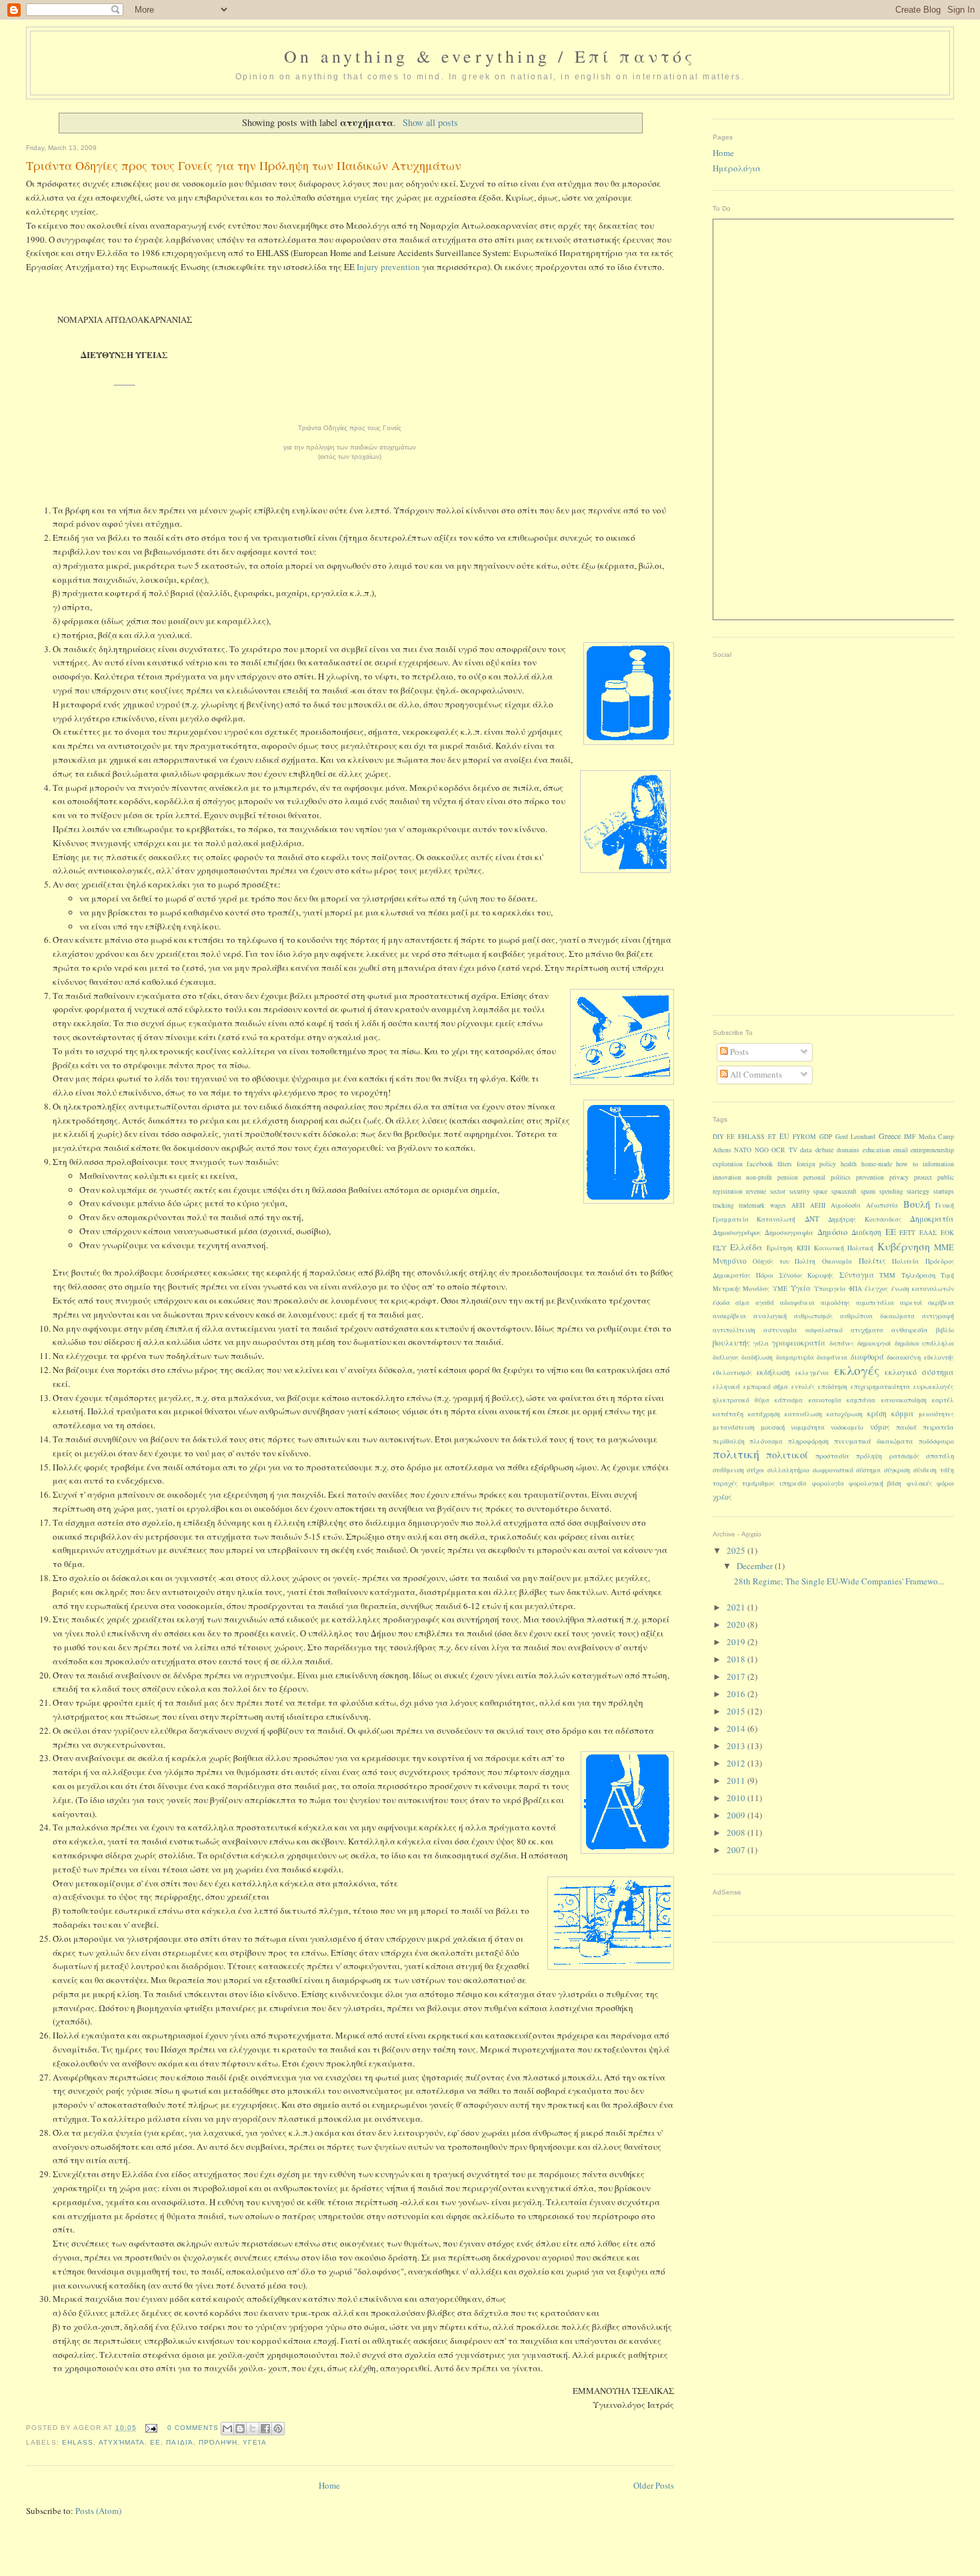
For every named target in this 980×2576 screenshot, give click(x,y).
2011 (737, 1780)
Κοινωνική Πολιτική (844, 1248)
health (849, 1164)
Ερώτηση (780, 1248)
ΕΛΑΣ (928, 1233)
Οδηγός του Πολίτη (784, 1261)
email (901, 1150)
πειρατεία (938, 1427)
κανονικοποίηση (904, 1400)
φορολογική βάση (875, 1483)
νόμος (880, 1427)
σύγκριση (897, 1470)
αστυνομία (780, 1330)
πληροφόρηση (808, 1441)
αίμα (742, 1303)
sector (778, 1191)
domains (848, 1150)
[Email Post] (151, 2428)
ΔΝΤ (812, 1219)
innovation (727, 1177)
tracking (723, 1205)
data (806, 1150)
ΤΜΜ (887, 1275)
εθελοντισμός (732, 1373)
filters (785, 1164)
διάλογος (726, 1357)
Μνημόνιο (730, 1261)
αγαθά (765, 1303)
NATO (743, 1150)
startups (944, 1191)
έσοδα (721, 1303)
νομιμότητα (808, 1427)
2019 (737, 1642)
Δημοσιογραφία (789, 1232)
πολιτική (736, 1454)
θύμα (762, 1400)
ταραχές (725, 1483)
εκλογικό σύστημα (919, 1372)
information (938, 1164)
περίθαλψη (729, 1441)
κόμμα (903, 1413)
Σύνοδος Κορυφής (807, 1275)
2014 (737, 1728)
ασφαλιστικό (824, 1330)
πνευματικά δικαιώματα (874, 1441)
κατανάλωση (803, 1414)
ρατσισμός (904, 1456)
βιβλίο (945, 1330)
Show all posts (430, 122)
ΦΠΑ (855, 1289)
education (876, 1150)
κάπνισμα (789, 1400)
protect (923, 1177)
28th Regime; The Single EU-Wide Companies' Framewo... (839, 1581)
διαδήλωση (757, 1357)
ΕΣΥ (720, 1248)
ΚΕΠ (803, 1248)
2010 (737, 1798)
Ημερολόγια (737, 168)
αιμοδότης (835, 1303)
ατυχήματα (122, 2442)
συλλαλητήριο (788, 1470)
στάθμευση (728, 1470)
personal (814, 1177)
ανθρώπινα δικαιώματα (877, 1316)
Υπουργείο (830, 1289)
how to (907, 1164)
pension (788, 1177)
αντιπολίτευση (734, 1330)
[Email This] (227, 2429)
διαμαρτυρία (795, 1357)
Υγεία (255, 2442)
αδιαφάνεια (797, 1303)
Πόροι (765, 1275)
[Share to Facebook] (265, 2429)
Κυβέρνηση (904, 1246)
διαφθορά (867, 1357)
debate (825, 1150)
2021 (737, 1607)
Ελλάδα (746, 1247)
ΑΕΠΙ (818, 1205)
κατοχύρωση (845, 1414)
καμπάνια (861, 1400)
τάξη (947, 1470)
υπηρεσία (793, 1483)
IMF (910, 1137)
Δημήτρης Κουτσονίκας (865, 1219)
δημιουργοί (874, 1343)
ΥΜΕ (780, 1289)
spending (891, 1191)
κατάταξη (728, 1414)
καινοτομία (825, 1400)
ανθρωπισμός (813, 1316)
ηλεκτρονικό (731, 1400)
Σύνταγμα (857, 1275)
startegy (918, 1191)
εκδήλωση (773, 1372)
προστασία (832, 1456)
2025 (737, 1550)
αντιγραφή (938, 1316)
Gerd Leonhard (855, 1137)
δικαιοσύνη (904, 1357)
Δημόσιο (832, 1232)
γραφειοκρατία (799, 1343)
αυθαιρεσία (910, 1330)
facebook (760, 1164)
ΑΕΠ (798, 1205)
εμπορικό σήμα (766, 1387)
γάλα (761, 1343)
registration (728, 1191)
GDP (826, 1137)
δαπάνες (842, 1343)
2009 (737, 1815)
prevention (870, 1177)
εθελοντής (939, 1357)
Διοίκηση (866, 1232)
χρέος (722, 1497)
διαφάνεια (832, 1357)
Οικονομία (837, 1261)
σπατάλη (940, 1456)
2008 (737, 1832)
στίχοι (755, 1470)
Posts (738, 1052)
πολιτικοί (787, 1454)
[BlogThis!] (240, 2429)
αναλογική (770, 1316)
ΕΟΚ (947, 1233)
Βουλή (917, 1204)
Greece (890, 1136)
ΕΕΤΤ (907, 1233)
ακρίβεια (941, 1303)
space (820, 1191)
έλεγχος (876, 1289)
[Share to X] (253, 2429)
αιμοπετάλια (875, 1303)
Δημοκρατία (932, 1218)
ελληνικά (726, 1387)
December (756, 1566)
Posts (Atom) (98, 2511)
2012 (737, 1763)
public (946, 1177)
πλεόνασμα (766, 1441)
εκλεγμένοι (812, 1373)
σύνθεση (925, 1470)
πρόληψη (218, 2442)
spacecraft (844, 1191)
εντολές (803, 1387)
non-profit (759, 1177)
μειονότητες (936, 1414)
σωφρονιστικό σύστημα (847, 1470)
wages (778, 1205)
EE (731, 1137)
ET (772, 1137)
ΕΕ (155, 2442)
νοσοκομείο (847, 1427)
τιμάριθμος (758, 1483)
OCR (778, 1150)
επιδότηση (833, 1387)
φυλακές (919, 1483)
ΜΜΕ (944, 1247)
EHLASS (78, 2442)
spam (868, 1191)
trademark (752, 1205)
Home (329, 2485)
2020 (737, 1624)
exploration (728, 1164)
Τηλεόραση (918, 1275)
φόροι (945, 1483)
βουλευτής (731, 1342)
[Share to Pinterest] (278, 2429)
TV (793, 1150)
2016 (737, 1694)
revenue (756, 1191)
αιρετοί (911, 1303)
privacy (899, 1177)
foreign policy (816, 1164)
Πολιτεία (905, 1261)
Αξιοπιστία (882, 1205)
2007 (737, 1850)
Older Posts (654, 2485)
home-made (877, 1164)
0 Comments (193, 2428)
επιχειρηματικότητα (880, 1387)
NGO (762, 1150)
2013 (737, 1746)
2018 (737, 1659)
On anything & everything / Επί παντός (490, 56)
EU (784, 1136)
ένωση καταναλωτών (923, 1289)
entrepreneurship (932, 1150)
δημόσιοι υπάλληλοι (924, 1343)
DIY (718, 1137)
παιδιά (179, 2442)
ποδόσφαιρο (936, 1441)
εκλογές (857, 1370)
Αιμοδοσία (846, 1205)
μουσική (773, 1427)
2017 (737, 1676)
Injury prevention (388, 267)
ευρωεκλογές (934, 1386)
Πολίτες (872, 1261)
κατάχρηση (764, 1414)
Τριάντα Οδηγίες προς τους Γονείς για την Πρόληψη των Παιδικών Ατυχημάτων (244, 165)
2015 (737, 1711)
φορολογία (828, 1483)
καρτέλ (943, 1400)
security (800, 1191)
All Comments (755, 1074)
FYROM (804, 1137)
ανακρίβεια (729, 1316)
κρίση (877, 1413)
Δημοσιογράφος (737, 1232)
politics (841, 1177)
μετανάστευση (734, 1427)
